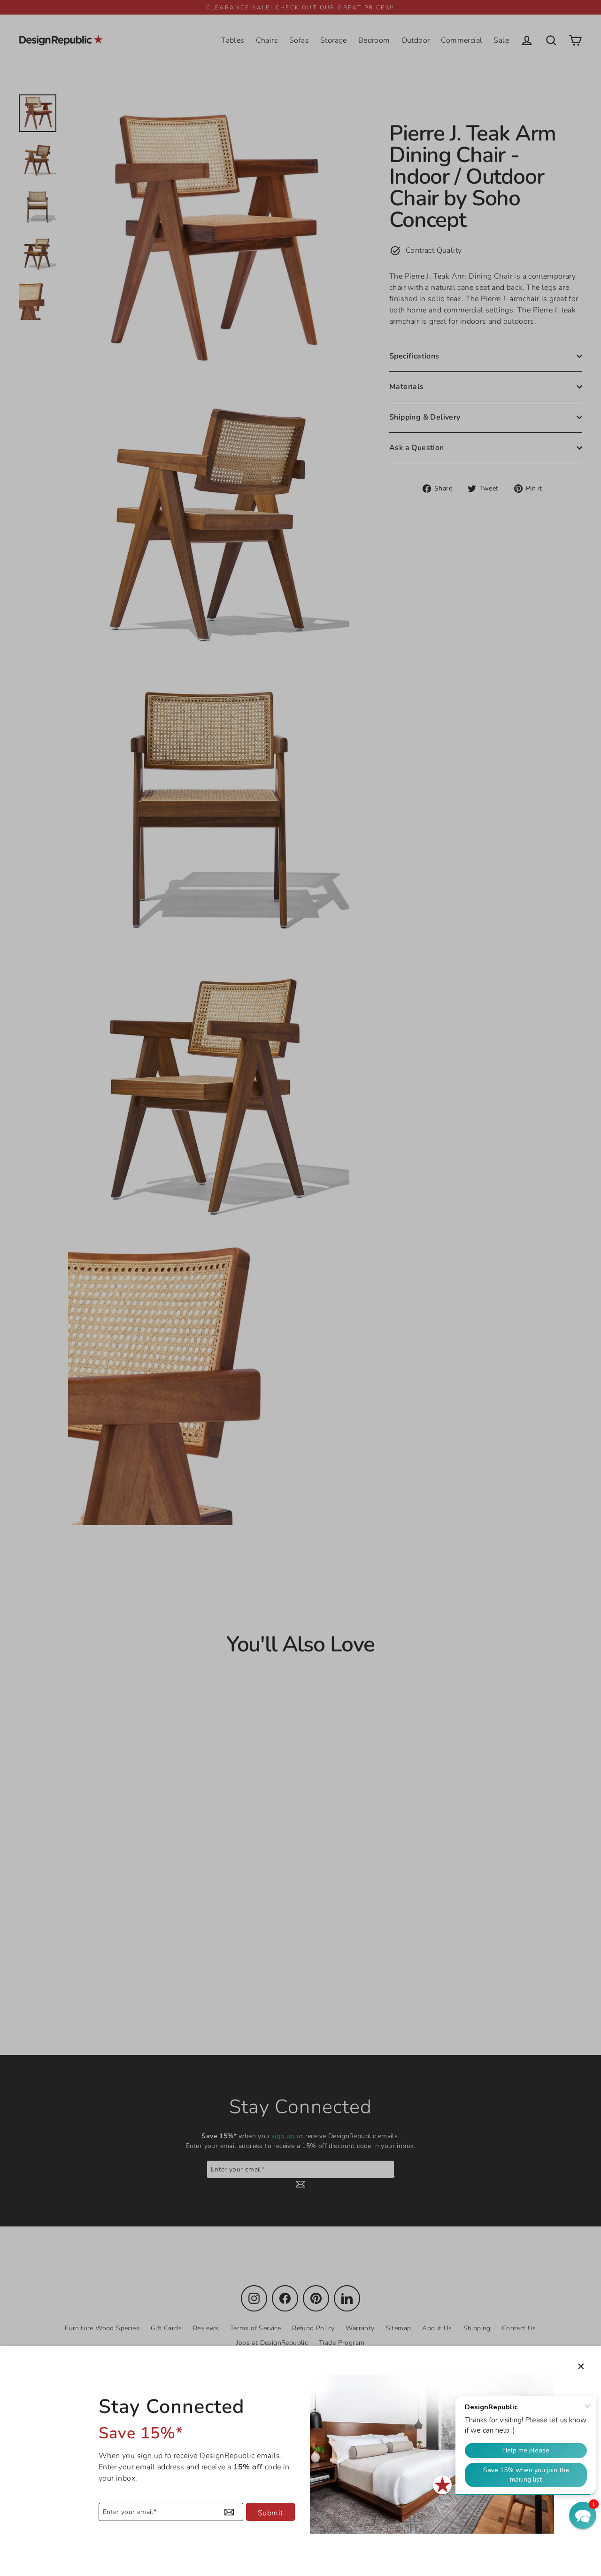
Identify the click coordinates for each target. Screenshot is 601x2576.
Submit (270, 2513)
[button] (583, 2515)
